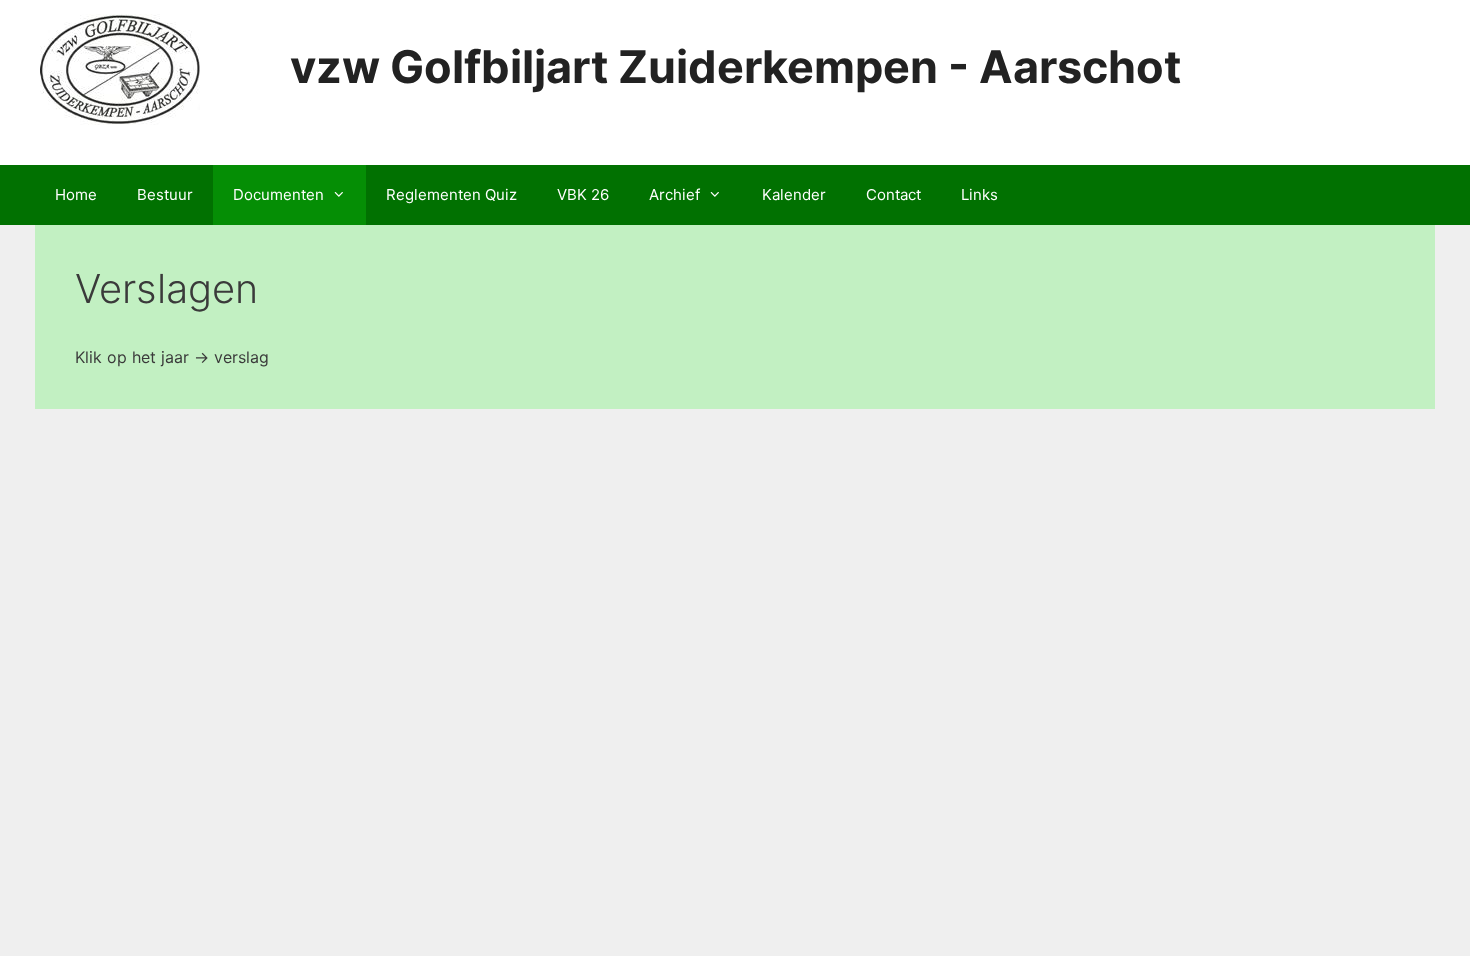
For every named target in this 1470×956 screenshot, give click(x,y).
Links (979, 194)
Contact (893, 194)
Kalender (794, 194)
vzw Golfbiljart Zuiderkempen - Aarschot (735, 66)
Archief (674, 194)
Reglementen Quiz (451, 194)
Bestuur (165, 194)
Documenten (278, 194)
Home (76, 194)
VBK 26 (583, 194)
